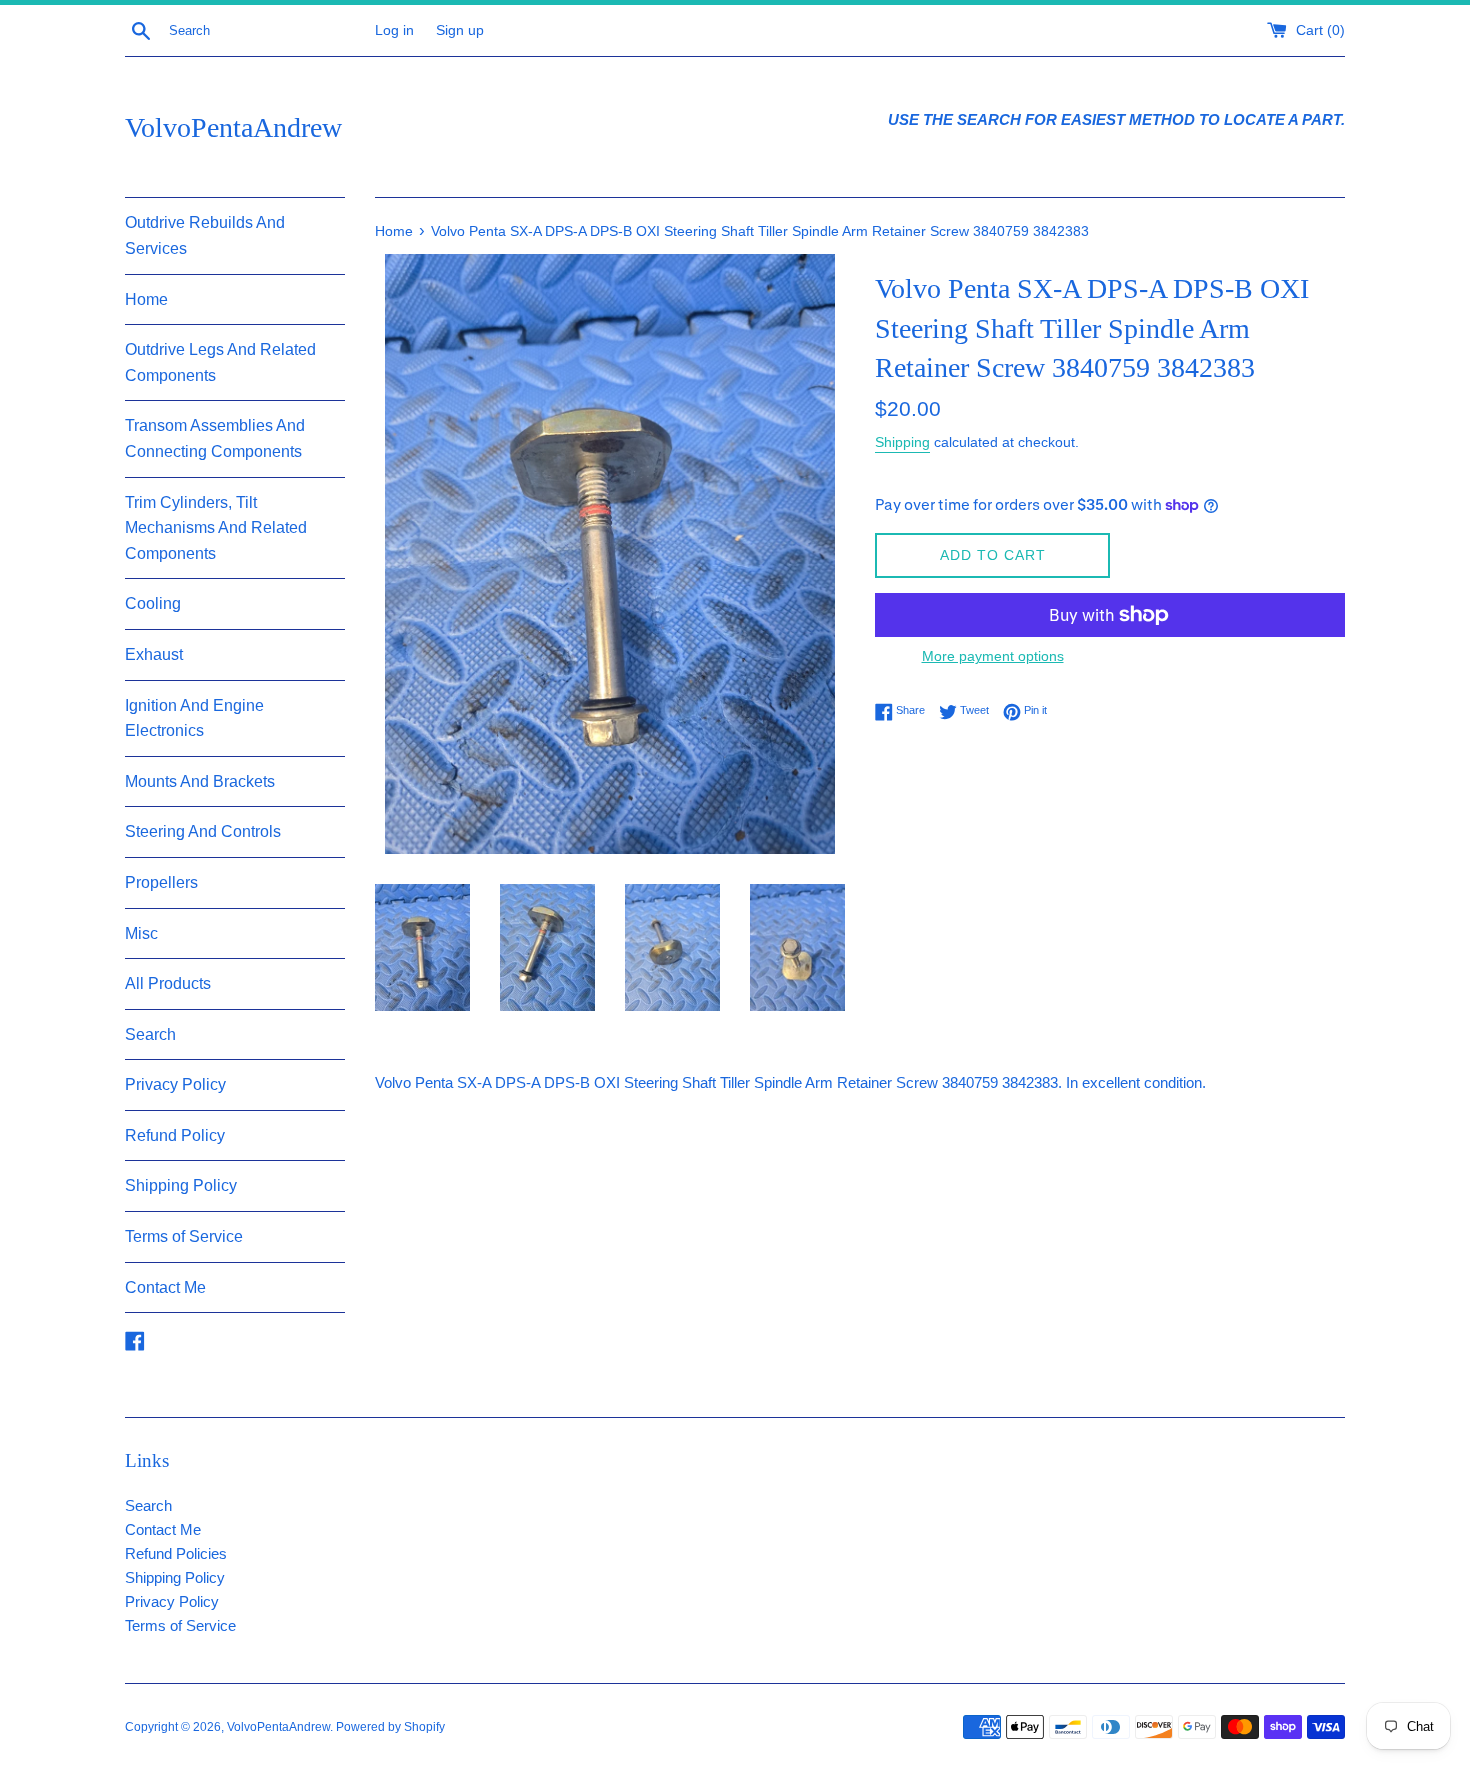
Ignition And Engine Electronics (194, 718)
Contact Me (165, 1287)
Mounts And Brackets (200, 781)
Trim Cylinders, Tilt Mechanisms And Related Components (216, 528)
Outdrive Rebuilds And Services (205, 235)
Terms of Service (184, 1236)
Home (146, 299)
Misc (141, 933)
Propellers (161, 882)
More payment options (993, 656)
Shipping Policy (181, 1185)
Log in (394, 30)
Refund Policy (175, 1135)
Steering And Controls (203, 831)
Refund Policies (176, 1553)
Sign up (460, 30)
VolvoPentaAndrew (233, 127)
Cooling (153, 603)
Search (150, 1034)
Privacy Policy (175, 1084)
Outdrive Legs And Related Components (220, 362)
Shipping (902, 442)
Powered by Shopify (390, 1727)
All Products (168, 983)
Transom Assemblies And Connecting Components (215, 438)
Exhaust (154, 654)
